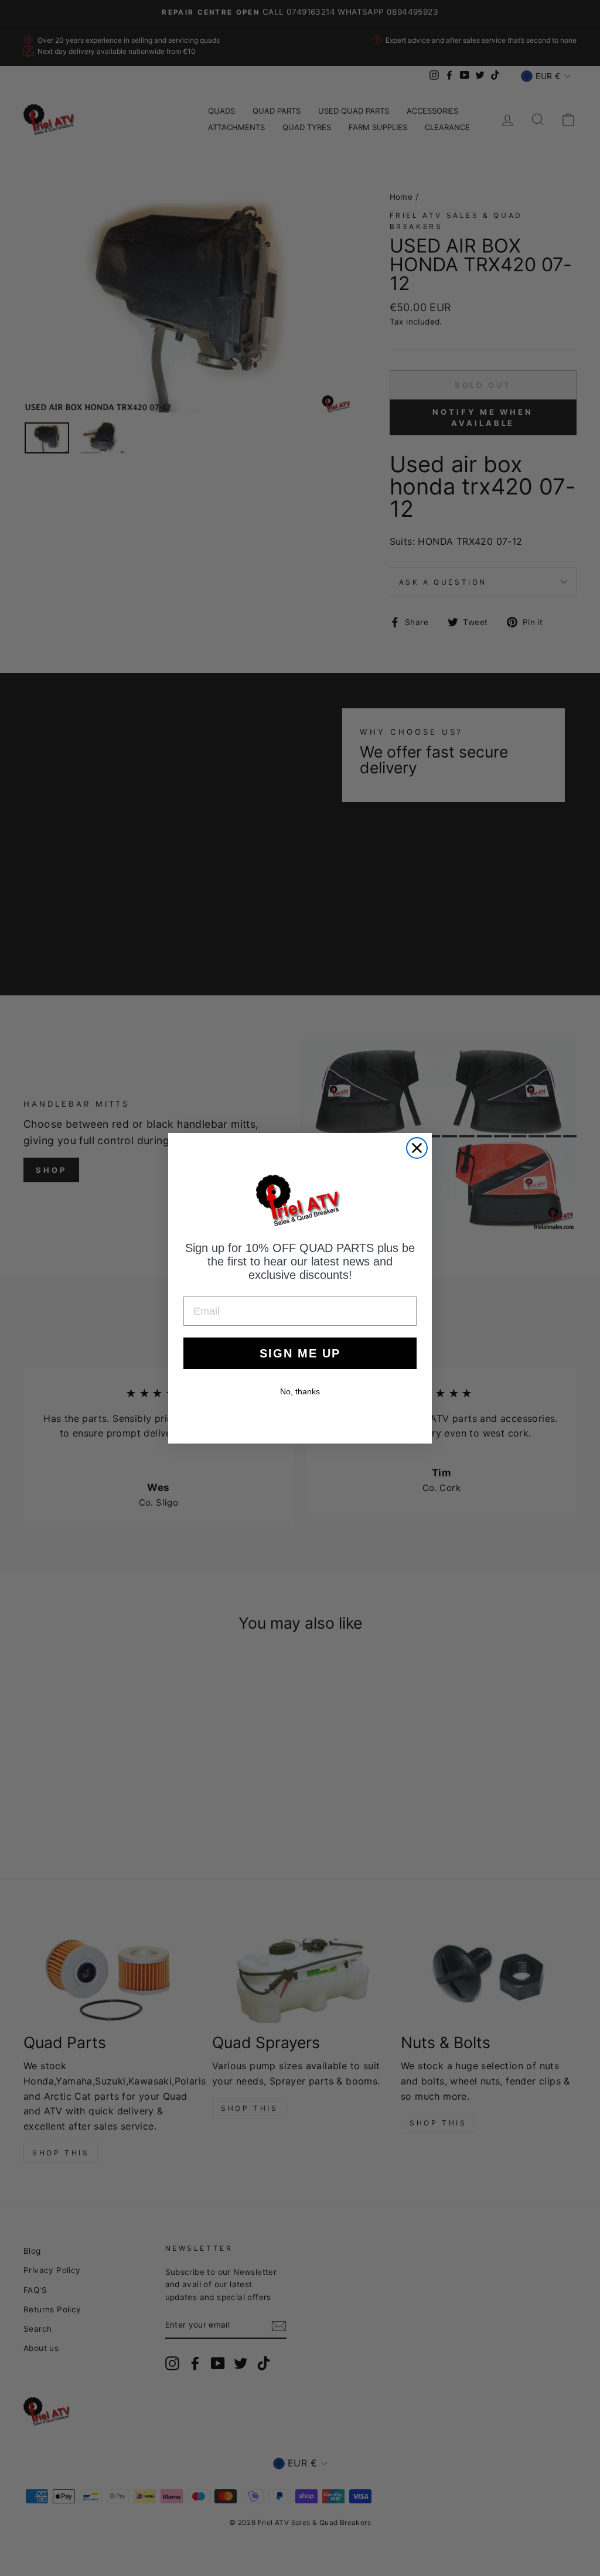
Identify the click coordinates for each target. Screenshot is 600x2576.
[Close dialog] (417, 1148)
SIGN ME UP (300, 1353)
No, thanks (300, 1391)
